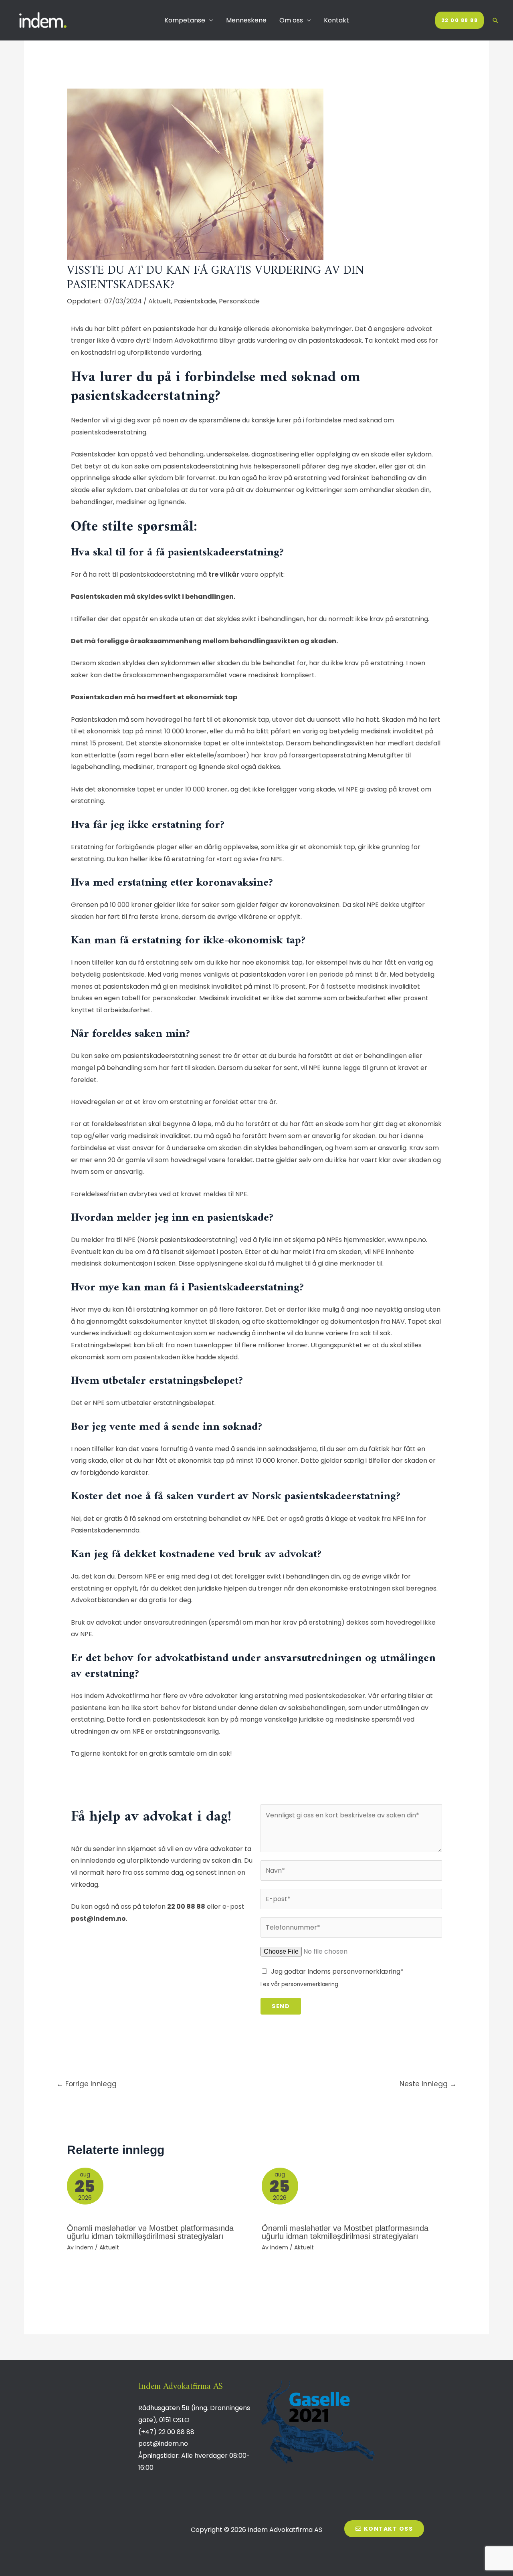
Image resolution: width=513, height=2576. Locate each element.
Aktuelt (160, 301)
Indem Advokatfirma (185, 340)
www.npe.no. (407, 1240)
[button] (384, 2529)
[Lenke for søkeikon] (495, 20)
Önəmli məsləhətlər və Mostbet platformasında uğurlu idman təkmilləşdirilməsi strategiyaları (150, 2232)
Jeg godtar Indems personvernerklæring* (337, 1971)
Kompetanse (185, 20)
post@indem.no (98, 1919)
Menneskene (246, 20)
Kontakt (336, 20)
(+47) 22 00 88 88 (166, 2432)
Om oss (291, 20)
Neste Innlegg (428, 2084)
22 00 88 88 (186, 1907)
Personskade (239, 301)
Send (281, 2006)
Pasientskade (195, 301)
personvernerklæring (310, 1984)
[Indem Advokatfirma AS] (44, 20)
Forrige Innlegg (87, 2084)
